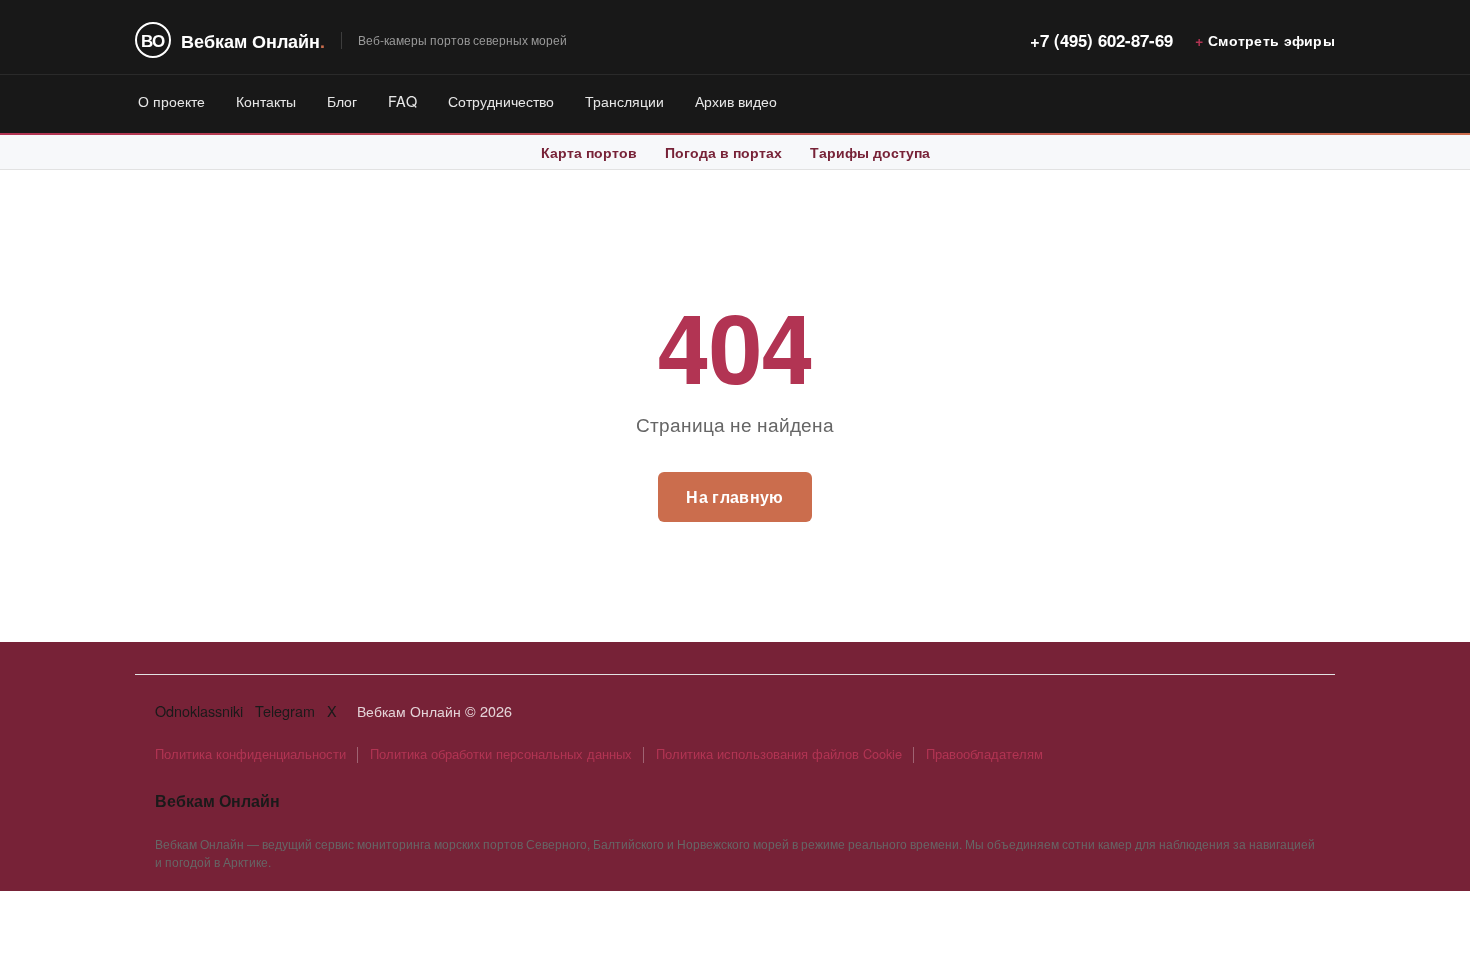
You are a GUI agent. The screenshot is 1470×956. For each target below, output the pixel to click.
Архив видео (736, 100)
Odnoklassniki (199, 710)
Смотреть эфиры (1271, 40)
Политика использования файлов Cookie (779, 753)
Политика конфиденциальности (250, 753)
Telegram (285, 710)
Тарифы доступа (870, 152)
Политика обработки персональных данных (501, 753)
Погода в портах (723, 152)
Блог (342, 100)
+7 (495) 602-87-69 (1101, 40)
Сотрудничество (501, 100)
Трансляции (624, 100)
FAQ (402, 100)
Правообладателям (984, 753)
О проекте (171, 100)
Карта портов (589, 152)
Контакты (266, 100)
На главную (734, 496)
